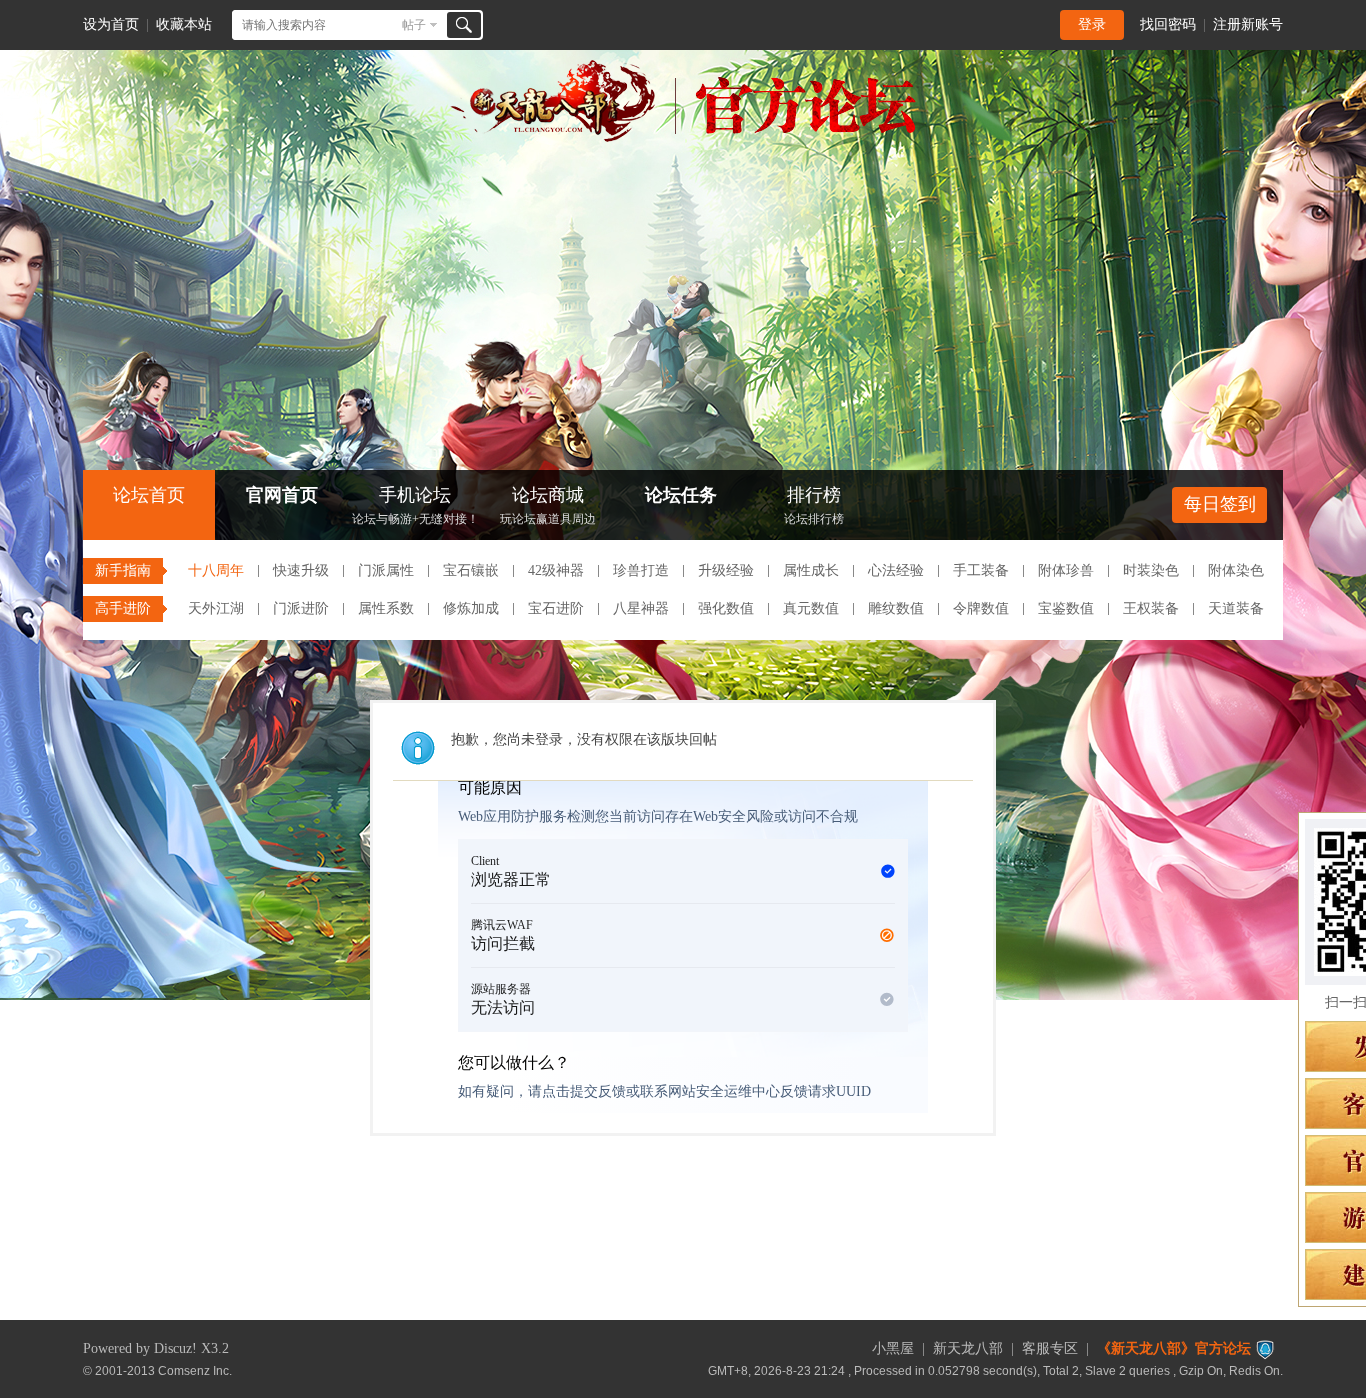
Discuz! (175, 1348)
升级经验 (726, 570)
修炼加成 (471, 608)
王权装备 (1151, 608)
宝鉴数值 (1066, 608)
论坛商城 (548, 505)
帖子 (414, 25)
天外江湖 (216, 608)
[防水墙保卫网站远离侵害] (1265, 1348)
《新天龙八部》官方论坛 (1174, 1348)
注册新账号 (1248, 24)
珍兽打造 (641, 570)
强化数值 (726, 608)
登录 (1092, 24)
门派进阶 (301, 608)
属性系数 (386, 608)
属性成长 (811, 570)
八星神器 (641, 608)
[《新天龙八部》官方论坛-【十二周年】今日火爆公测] (683, 138)
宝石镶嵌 (471, 570)
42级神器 (556, 570)
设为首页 (111, 24)
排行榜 (814, 505)
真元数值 (811, 608)
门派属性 (386, 570)
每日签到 (1220, 504)
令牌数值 (981, 608)
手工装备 (981, 570)
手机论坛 (415, 505)
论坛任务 (681, 495)
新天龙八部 (968, 1348)
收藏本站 (184, 24)
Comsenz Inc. (195, 1370)
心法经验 (896, 570)
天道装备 (1236, 608)
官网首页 (282, 495)
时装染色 (1151, 570)
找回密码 (1168, 24)
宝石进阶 (556, 608)
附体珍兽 (1066, 570)
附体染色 (1236, 570)
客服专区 (1050, 1348)
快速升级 (301, 570)
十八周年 (216, 570)
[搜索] (464, 25)
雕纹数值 (896, 608)
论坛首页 (149, 495)
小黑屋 (893, 1348)
